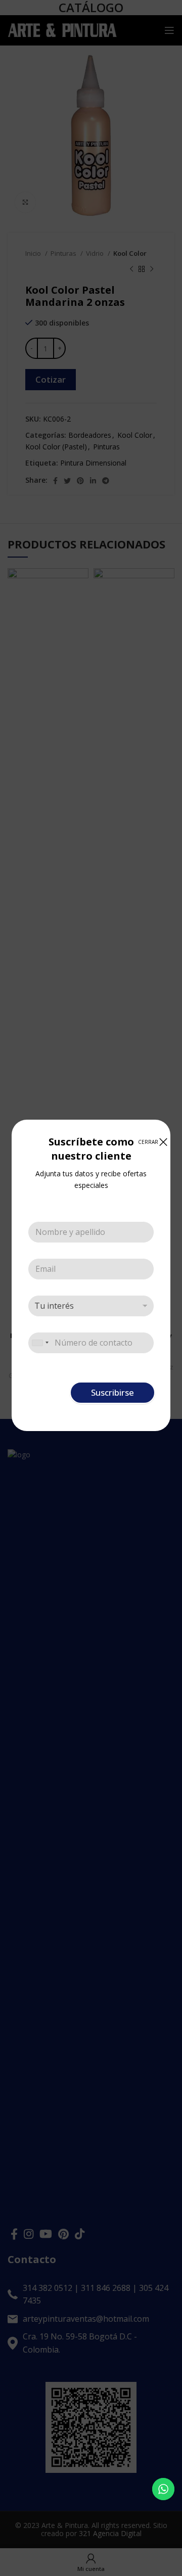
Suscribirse (112, 1392)
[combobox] (40, 1343)
